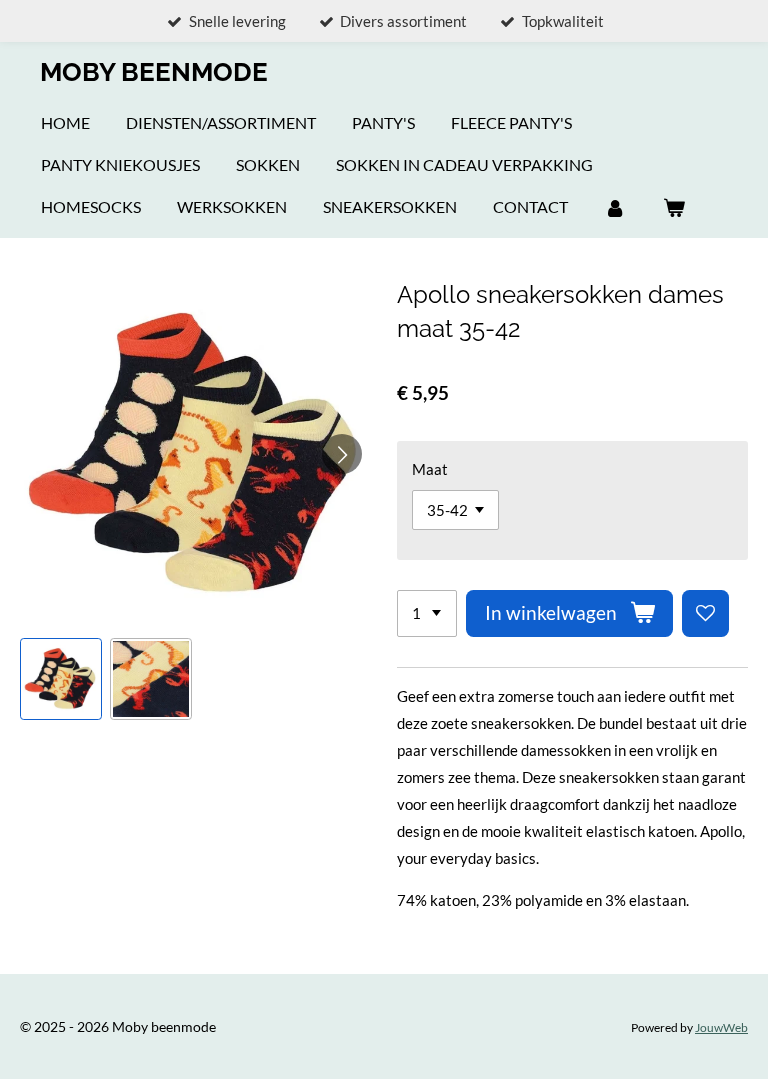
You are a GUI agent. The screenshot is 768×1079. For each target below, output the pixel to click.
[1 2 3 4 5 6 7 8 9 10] (427, 613)
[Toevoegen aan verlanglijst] (705, 613)
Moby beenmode (154, 72)
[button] (61, 679)
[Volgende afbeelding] (342, 454)
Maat (430, 469)
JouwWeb (721, 1027)
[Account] (615, 207)
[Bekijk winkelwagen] (673, 207)
